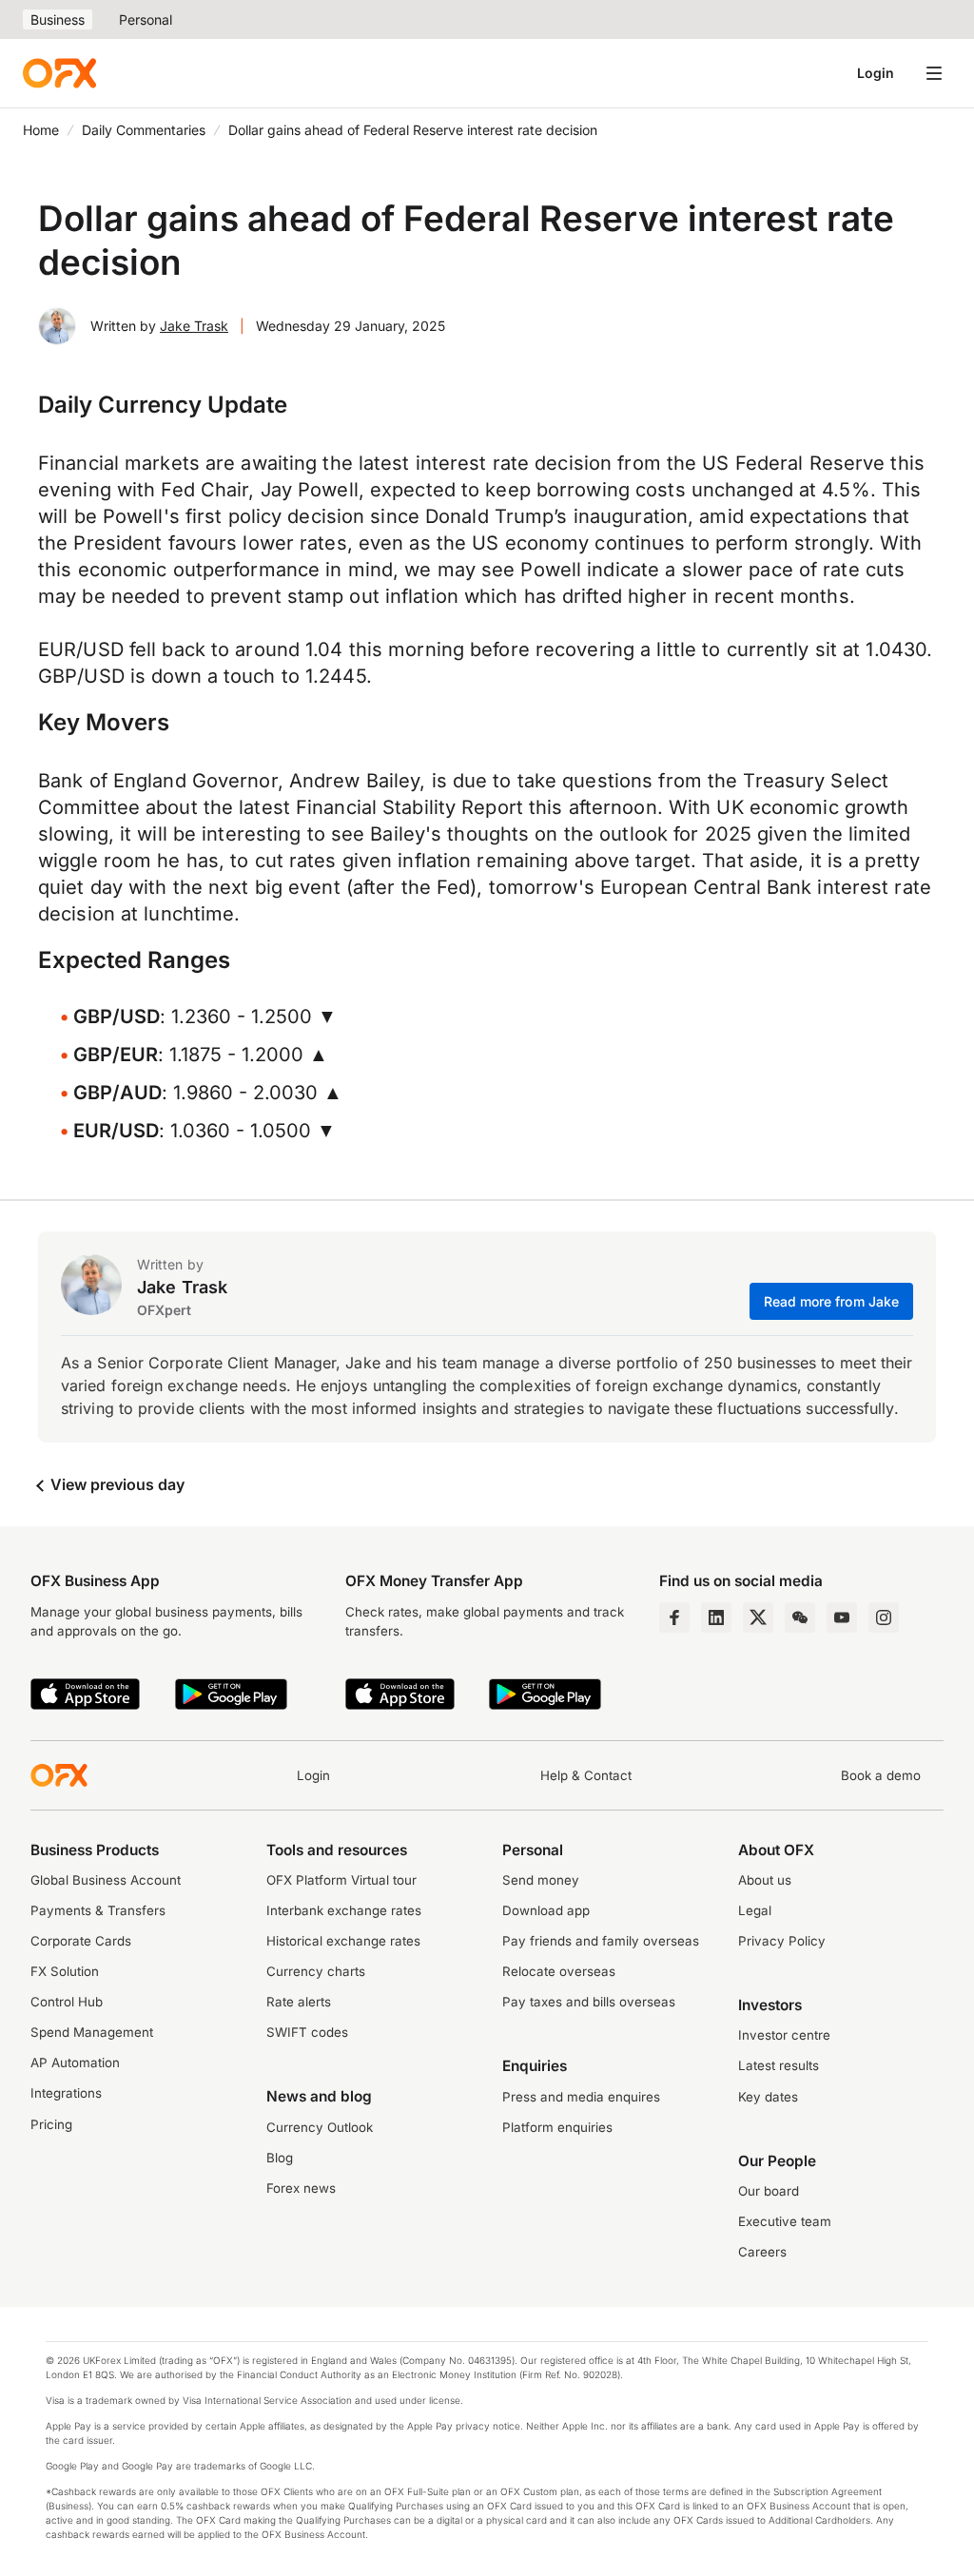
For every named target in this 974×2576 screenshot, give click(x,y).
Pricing (51, 2124)
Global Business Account (106, 1880)
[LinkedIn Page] (716, 1617)
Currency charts (316, 1971)
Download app (546, 1910)
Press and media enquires (581, 2097)
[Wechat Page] (800, 1617)
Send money (541, 1880)
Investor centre (784, 2035)
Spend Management (92, 2032)
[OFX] (59, 73)
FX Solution (65, 1971)
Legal (755, 1910)
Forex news (301, 2188)
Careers (762, 2252)
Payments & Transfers (98, 1910)
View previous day (116, 1484)
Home (41, 130)
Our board (769, 2191)
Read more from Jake (832, 1301)
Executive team (785, 2221)
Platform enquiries (557, 2127)
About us (765, 1880)
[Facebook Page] (674, 1617)
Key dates (768, 2097)
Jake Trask (194, 326)
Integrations (66, 2093)
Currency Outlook (320, 2127)
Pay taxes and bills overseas (589, 2002)
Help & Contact (586, 1775)
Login (876, 73)
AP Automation (75, 2063)
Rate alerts (299, 2002)
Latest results (779, 2065)
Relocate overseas (559, 1971)
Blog (280, 2158)
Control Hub (67, 2002)
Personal (146, 19)
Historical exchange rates (343, 1941)
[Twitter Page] (758, 1617)
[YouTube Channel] (842, 1617)
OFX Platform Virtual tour (341, 1880)
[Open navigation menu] (934, 73)
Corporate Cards (81, 1941)
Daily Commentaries (144, 130)
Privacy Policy (782, 1941)
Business (58, 19)
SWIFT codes (307, 2032)
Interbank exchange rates (344, 1910)
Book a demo (881, 1775)
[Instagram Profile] (884, 1617)
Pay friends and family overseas (601, 1941)
